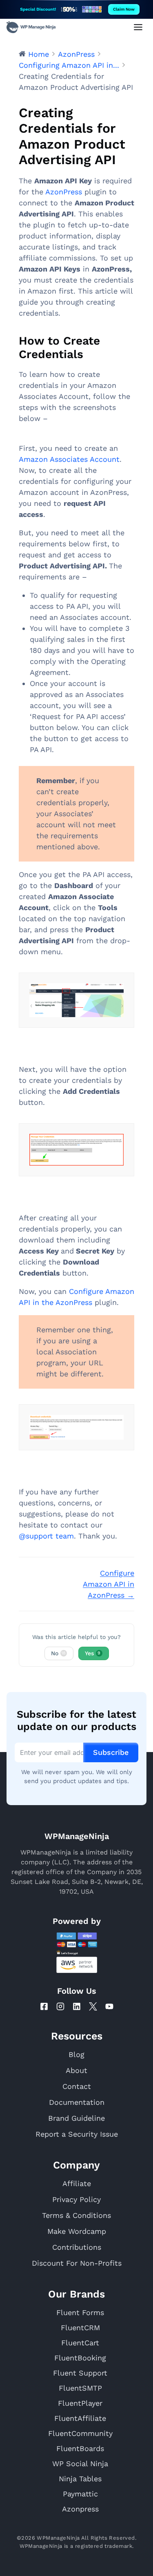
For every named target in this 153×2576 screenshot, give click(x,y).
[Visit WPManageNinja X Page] (93, 2006)
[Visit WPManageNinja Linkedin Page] (77, 2006)
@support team (46, 1536)
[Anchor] (93, 354)
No (59, 1653)
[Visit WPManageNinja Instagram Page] (60, 2006)
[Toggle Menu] (138, 27)
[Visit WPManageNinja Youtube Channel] (109, 2006)
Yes (93, 1653)
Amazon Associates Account (69, 459)
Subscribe (111, 1752)
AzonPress (64, 192)
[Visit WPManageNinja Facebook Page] (44, 2006)
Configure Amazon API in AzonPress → (109, 1584)
